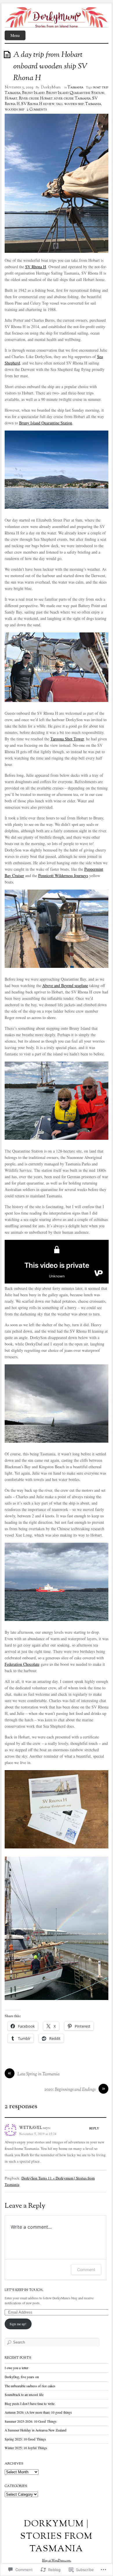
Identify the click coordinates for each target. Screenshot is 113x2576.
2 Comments (37, 110)
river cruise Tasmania (72, 99)
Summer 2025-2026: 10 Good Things (31, 2421)
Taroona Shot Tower (67, 739)
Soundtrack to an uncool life (24, 2395)
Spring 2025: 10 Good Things (25, 2439)
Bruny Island (33, 93)
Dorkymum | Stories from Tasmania (57, 2537)
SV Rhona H (36, 267)
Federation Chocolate (22, 1664)
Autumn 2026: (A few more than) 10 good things (38, 2412)
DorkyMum (51, 88)
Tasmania (75, 88)
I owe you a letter (17, 2368)
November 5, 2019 (19, 88)
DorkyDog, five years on (22, 2377)
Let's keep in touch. (24, 2290)
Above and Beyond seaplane (65, 985)
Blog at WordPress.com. (57, 2561)
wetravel (31, 2128)
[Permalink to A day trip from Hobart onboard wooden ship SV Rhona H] (8, 54)
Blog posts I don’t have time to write (30, 2404)
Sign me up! (18, 2324)
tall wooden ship (70, 104)
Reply (94, 2128)
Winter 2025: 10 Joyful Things (26, 2448)
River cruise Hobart (36, 99)
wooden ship (14, 110)
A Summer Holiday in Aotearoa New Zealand (35, 2430)
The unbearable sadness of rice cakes (30, 2386)
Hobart (11, 99)
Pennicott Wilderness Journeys (63, 875)
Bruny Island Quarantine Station (75, 93)
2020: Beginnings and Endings (70, 2090)
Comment (86, 2270)
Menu (15, 35)
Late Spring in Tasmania (39, 2074)
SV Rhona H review (38, 104)
